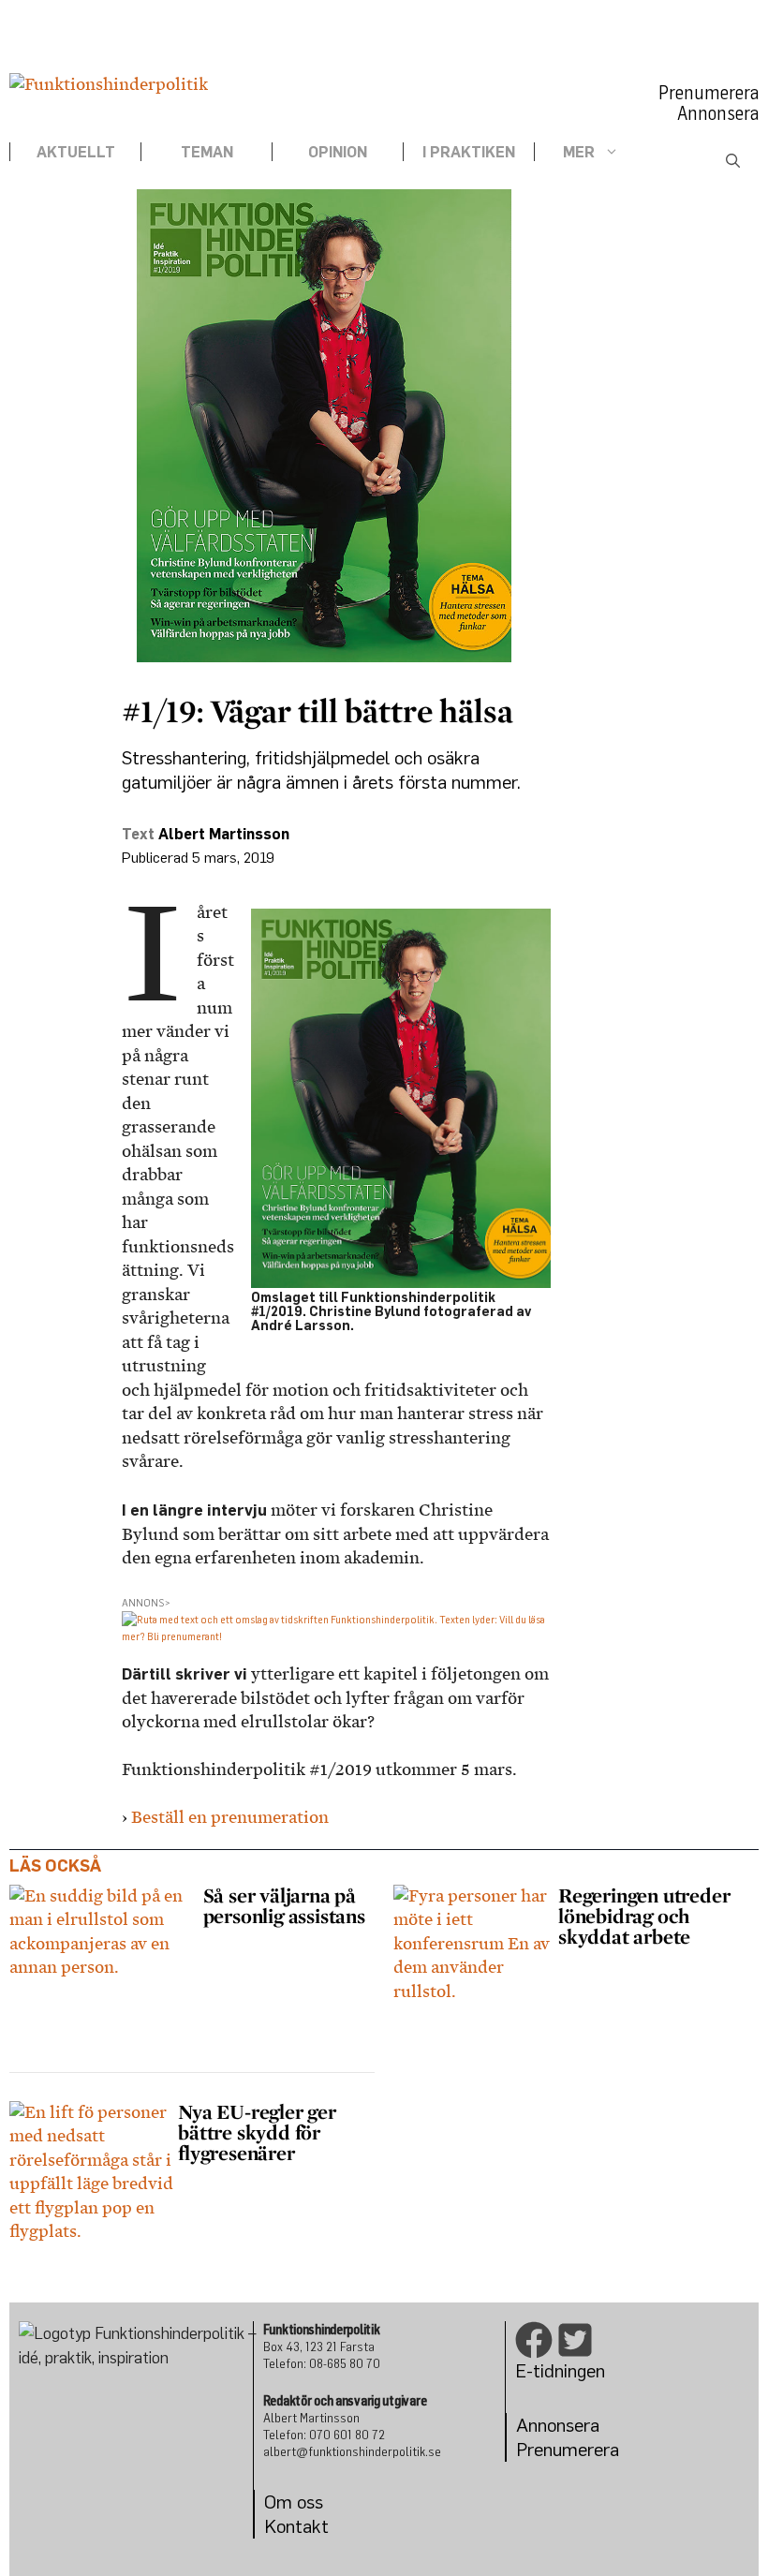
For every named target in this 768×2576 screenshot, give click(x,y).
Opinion (338, 152)
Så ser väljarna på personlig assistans (287, 1905)
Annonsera (718, 113)
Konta (288, 2526)
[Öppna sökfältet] (733, 161)
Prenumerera (709, 93)
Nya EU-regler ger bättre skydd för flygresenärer (257, 2132)
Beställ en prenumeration (230, 1817)
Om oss (294, 2502)
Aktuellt (76, 152)
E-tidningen (560, 2370)
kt (320, 2526)
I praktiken (469, 152)
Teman (207, 152)
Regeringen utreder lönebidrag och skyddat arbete (644, 1916)
